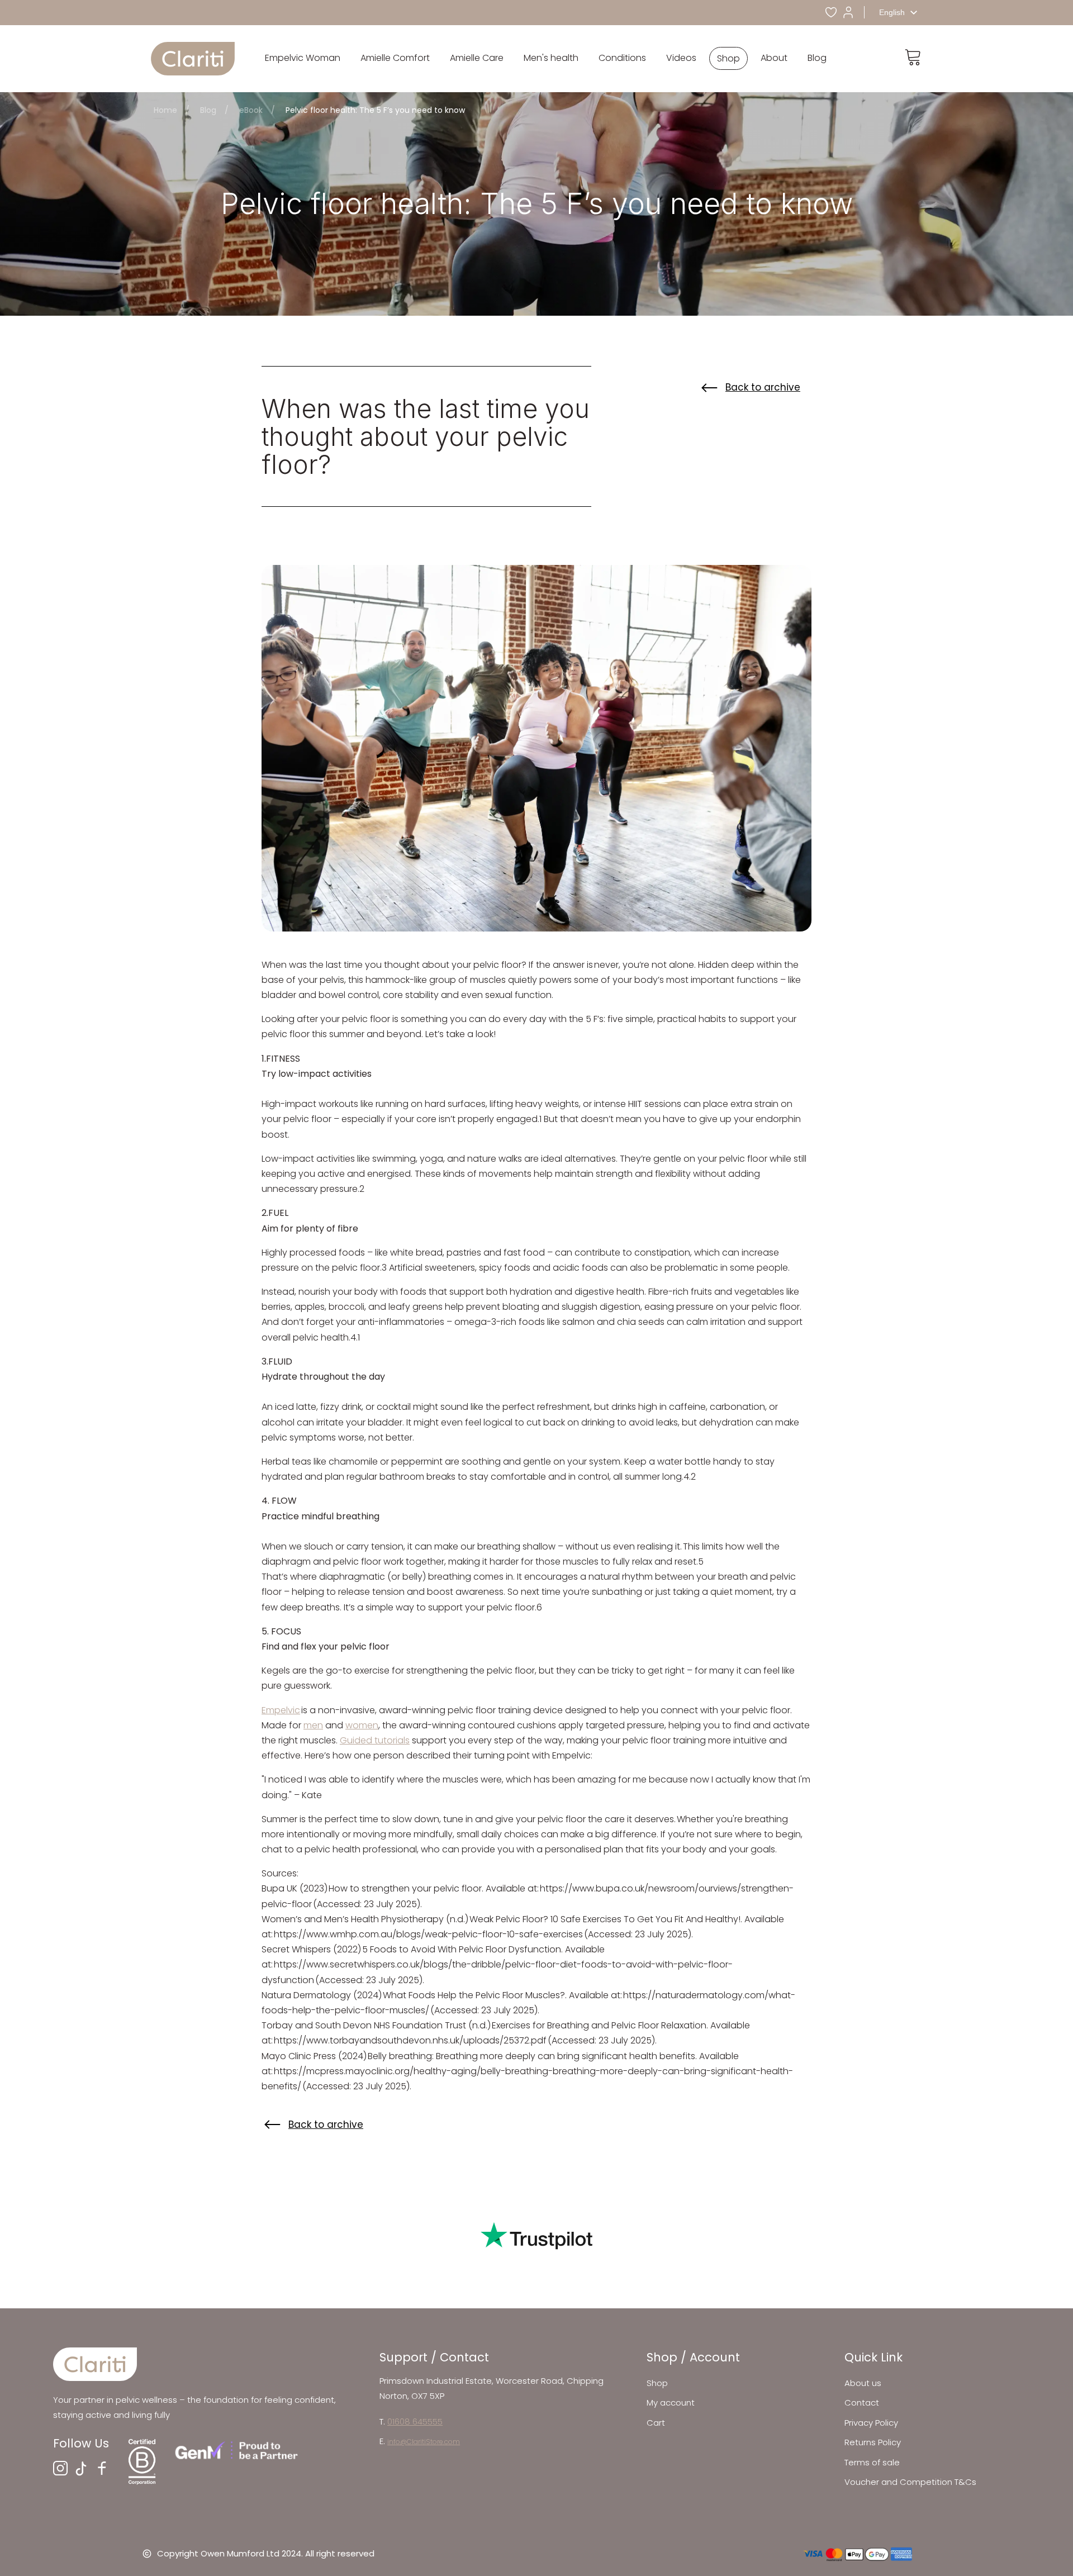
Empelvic (281, 1710)
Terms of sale (872, 2462)
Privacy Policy (871, 2423)
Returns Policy (873, 2442)
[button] (303, 58)
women (362, 1725)
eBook (251, 110)
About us (863, 2383)
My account (671, 2402)
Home (165, 110)
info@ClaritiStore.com (424, 2442)
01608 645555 (415, 2421)
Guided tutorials (375, 1740)
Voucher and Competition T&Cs (910, 2482)
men (313, 1725)
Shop (657, 2383)
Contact (862, 2402)
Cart (656, 2423)
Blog (208, 110)
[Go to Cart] (913, 59)
